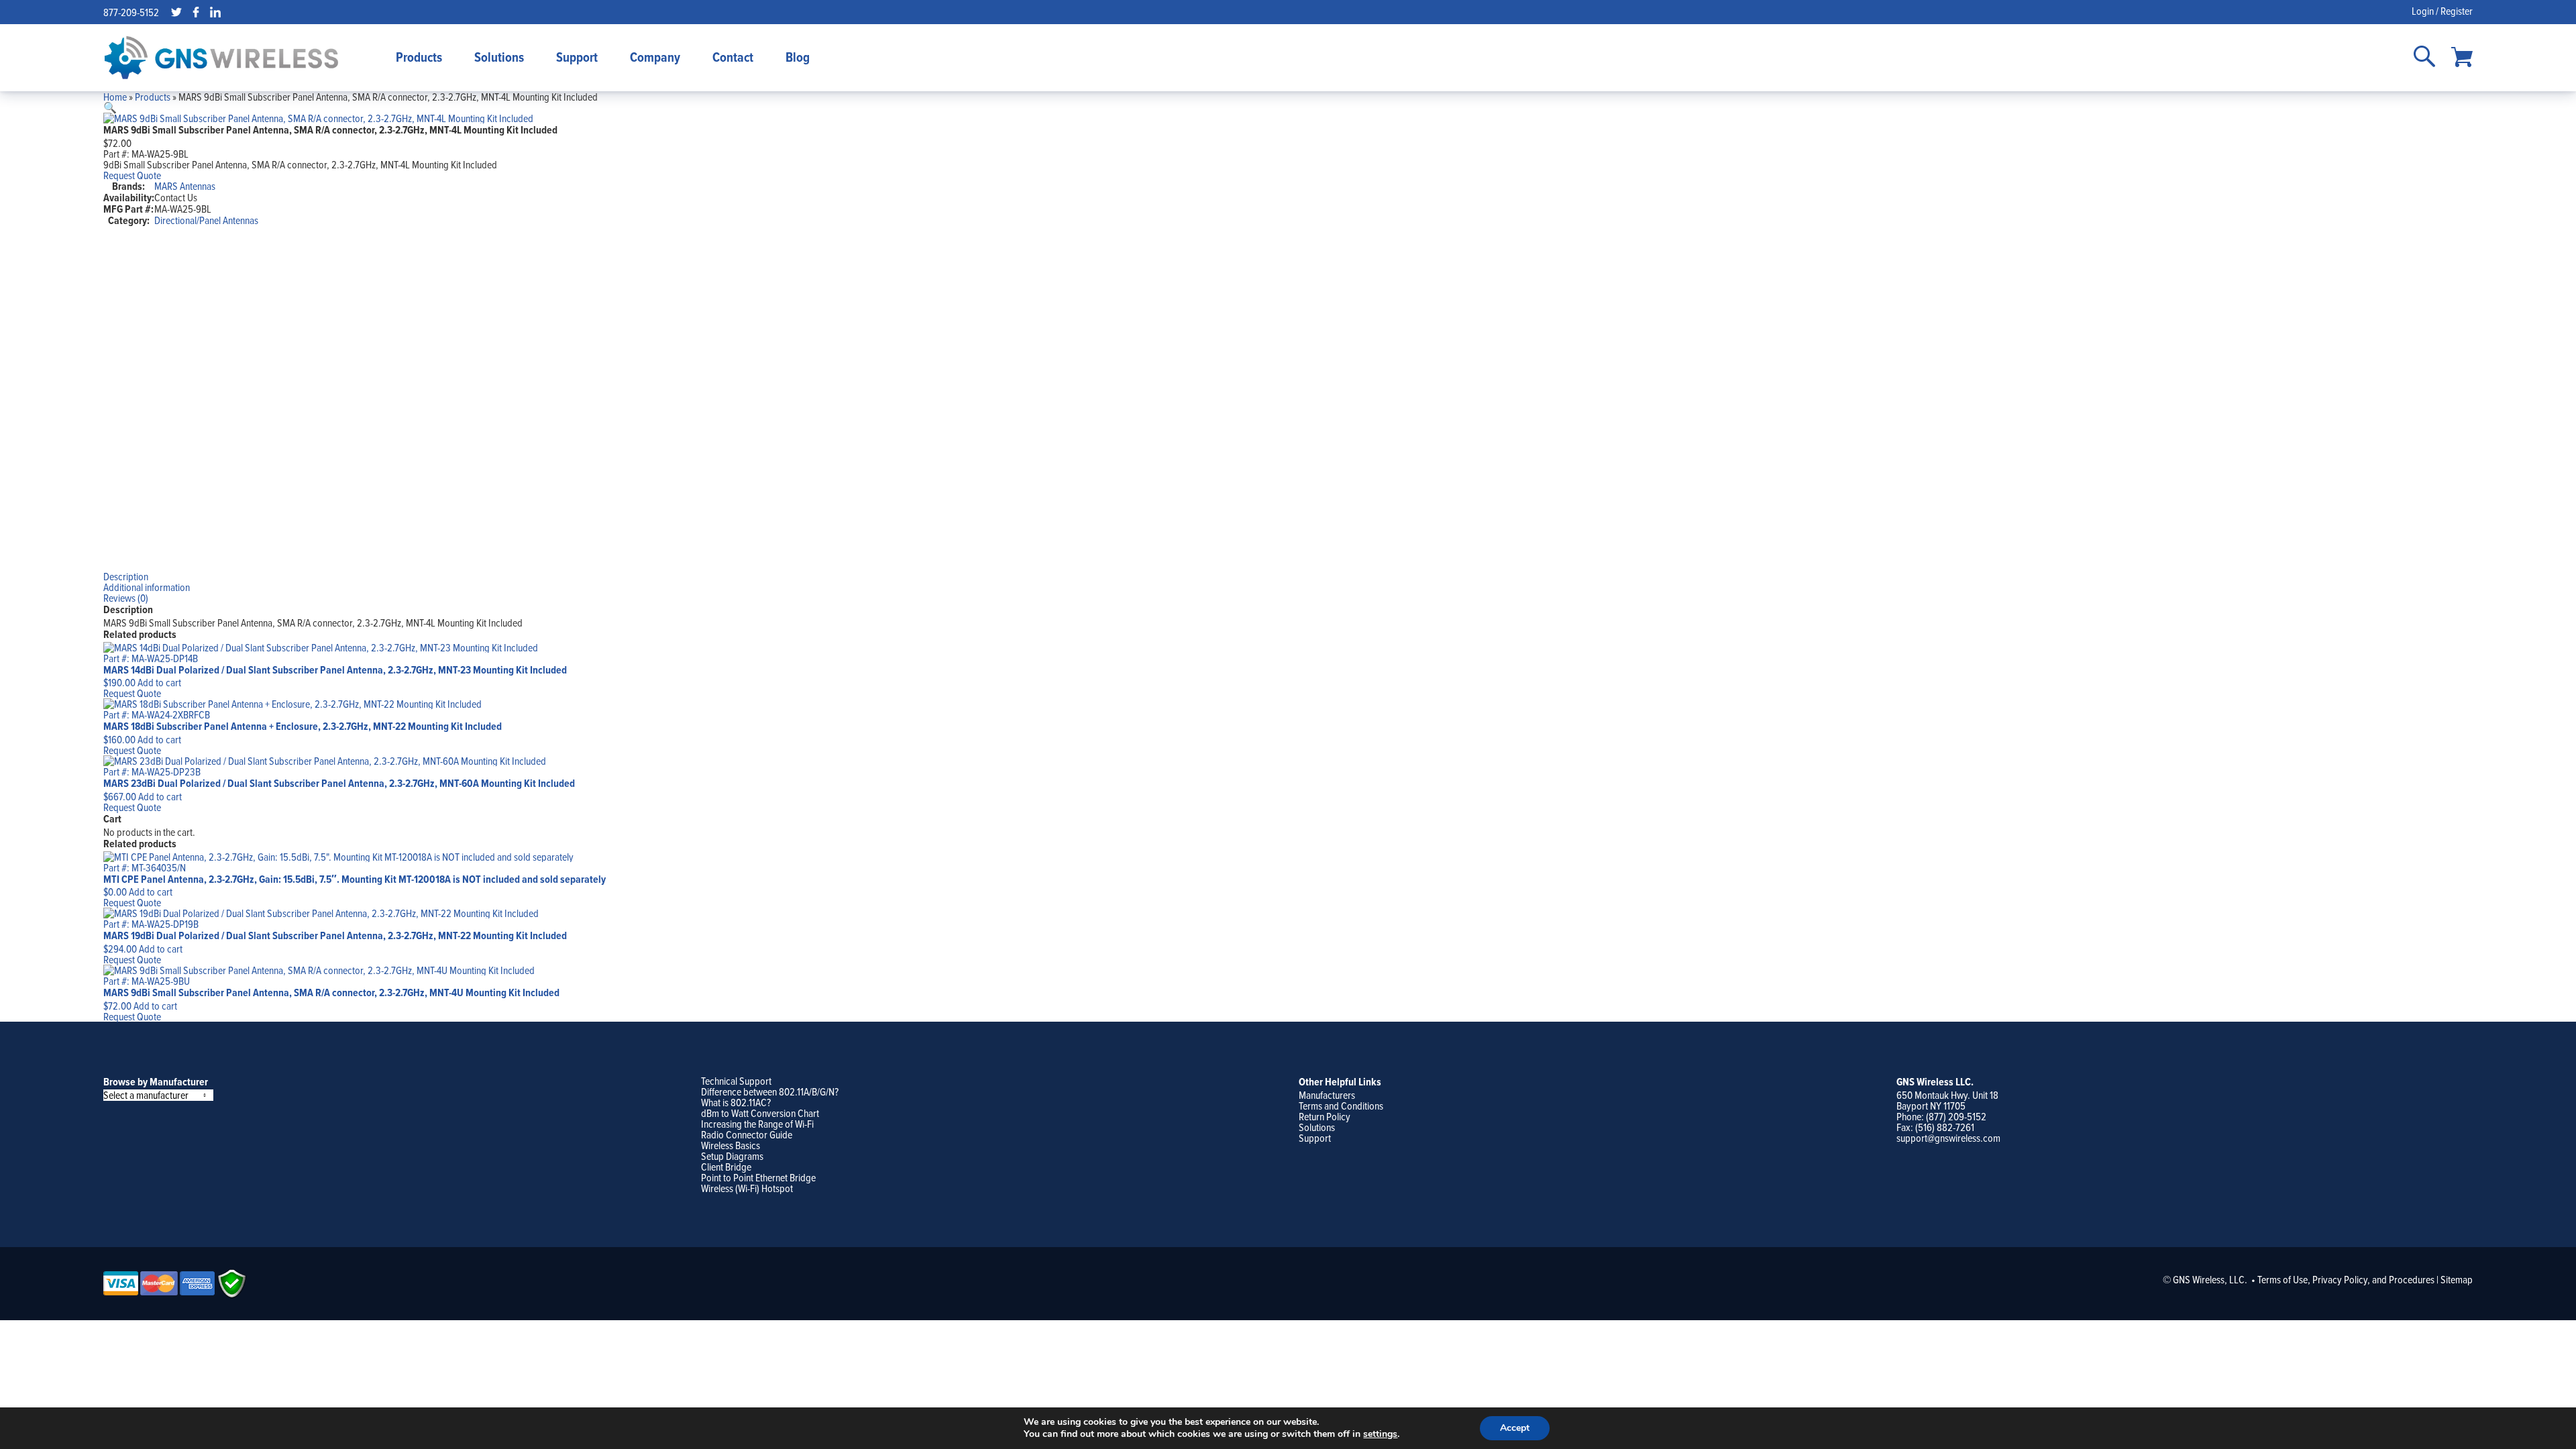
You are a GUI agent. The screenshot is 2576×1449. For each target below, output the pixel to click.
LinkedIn (215, 12)
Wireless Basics (731, 1145)
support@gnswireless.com (1948, 1138)
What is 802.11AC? (736, 1102)
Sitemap (2457, 1279)
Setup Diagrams (732, 1156)
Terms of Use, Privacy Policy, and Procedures (2346, 1279)
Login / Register (2442, 11)
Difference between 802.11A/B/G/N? (770, 1091)
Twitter (176, 12)
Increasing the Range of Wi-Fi (757, 1124)
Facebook (196, 12)
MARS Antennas (185, 186)
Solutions (499, 57)
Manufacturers (1327, 1095)
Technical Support (736, 1081)
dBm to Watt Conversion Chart (760, 1113)
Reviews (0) (126, 598)
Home (115, 97)
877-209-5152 (131, 12)
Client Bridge (726, 1167)
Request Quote (132, 175)
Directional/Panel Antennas (206, 220)
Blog (798, 57)
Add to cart (159, 682)
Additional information (147, 587)
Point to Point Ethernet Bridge (758, 1177)
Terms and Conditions (1341, 1106)
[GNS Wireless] (221, 58)
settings (1380, 1434)
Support (577, 57)
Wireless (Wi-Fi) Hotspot (747, 1188)
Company (655, 57)
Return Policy (1325, 1116)
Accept (1515, 1428)
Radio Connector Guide (747, 1134)
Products (419, 57)
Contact (733, 57)
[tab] (1288, 576)
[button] (110, 107)
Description (126, 576)
